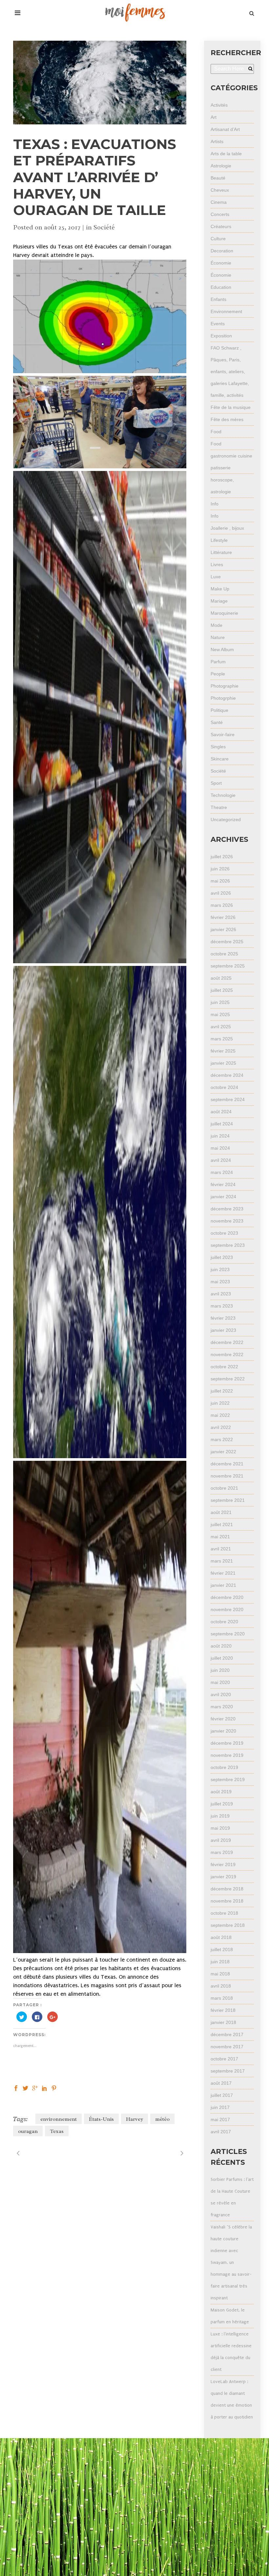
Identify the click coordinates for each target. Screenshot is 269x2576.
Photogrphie (223, 698)
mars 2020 (222, 1707)
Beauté (218, 178)
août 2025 (221, 978)
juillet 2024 (222, 1124)
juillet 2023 (222, 1257)
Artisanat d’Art (225, 129)
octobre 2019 (224, 1767)
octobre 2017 (224, 2059)
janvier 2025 (223, 1063)
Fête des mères (227, 419)
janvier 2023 (223, 1330)
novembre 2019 (227, 1755)
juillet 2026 (222, 857)
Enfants (218, 299)
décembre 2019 (227, 1743)
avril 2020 (221, 1694)
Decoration (222, 251)
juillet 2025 (222, 990)
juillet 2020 (222, 1658)
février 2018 (223, 2010)
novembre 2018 (227, 1901)
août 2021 (221, 1512)
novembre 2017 (227, 2047)
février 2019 (223, 1864)
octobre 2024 (224, 1087)
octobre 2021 (224, 1488)
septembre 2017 (228, 2071)
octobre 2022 (224, 1367)
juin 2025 (220, 1002)
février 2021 (223, 1573)
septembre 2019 (228, 1779)
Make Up (220, 589)
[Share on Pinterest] (54, 2088)
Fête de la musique (231, 407)
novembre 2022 (227, 1354)
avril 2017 (221, 2132)
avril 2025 (221, 1027)
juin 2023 (220, 1269)
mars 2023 (222, 1306)
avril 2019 (221, 1840)
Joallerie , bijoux (227, 528)
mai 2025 (220, 1014)
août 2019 (221, 1792)
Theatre (219, 807)
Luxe (216, 577)
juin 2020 (220, 1670)
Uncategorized (226, 820)
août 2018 (221, 1937)
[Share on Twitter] (25, 2088)
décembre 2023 (227, 1209)
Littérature (221, 552)
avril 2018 (221, 1986)
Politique (219, 710)
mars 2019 (222, 1852)
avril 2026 (221, 893)
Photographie (225, 686)
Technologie (223, 795)
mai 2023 (220, 1282)
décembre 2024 (227, 1075)
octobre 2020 (224, 1622)
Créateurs (221, 226)
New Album (222, 649)
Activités (219, 105)
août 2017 (221, 2083)
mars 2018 (222, 1998)
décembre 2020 (227, 1597)
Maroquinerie (224, 613)
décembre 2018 (227, 1889)
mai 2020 (220, 1682)
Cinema (219, 202)
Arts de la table (226, 154)
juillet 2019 (222, 1804)
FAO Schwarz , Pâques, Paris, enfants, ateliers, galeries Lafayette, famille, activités (230, 372)
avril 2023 (221, 1294)
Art (214, 117)
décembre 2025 (227, 942)
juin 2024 (220, 1136)
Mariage (219, 601)
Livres (217, 564)
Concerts (220, 214)
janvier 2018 (223, 2022)
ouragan (28, 2131)
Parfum (218, 662)
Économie (221, 263)
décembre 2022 (227, 1342)
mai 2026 (220, 881)
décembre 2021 (227, 1464)
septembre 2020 (228, 1634)
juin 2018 (220, 1962)
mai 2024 (220, 1148)
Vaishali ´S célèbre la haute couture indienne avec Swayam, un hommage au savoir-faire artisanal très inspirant (231, 2262)
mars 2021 (222, 1561)
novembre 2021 (227, 1476)
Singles (218, 747)
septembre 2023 (228, 1245)
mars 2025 (222, 1039)
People (218, 674)
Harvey (134, 2119)
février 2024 (223, 1184)
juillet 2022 (222, 1391)
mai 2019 (220, 1828)
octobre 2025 (224, 954)
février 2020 (223, 1719)
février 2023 (223, 1318)
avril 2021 (221, 1549)
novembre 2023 (227, 1221)
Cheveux (220, 190)
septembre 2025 (228, 966)
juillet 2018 (222, 1949)
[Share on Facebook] (16, 2088)
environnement (59, 2119)
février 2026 (223, 917)
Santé (217, 722)
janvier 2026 (223, 929)
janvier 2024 (223, 1197)
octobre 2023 (224, 1233)
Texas (57, 2131)
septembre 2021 (228, 1500)
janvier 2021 (223, 1585)
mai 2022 (220, 1415)
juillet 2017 (222, 2095)
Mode (217, 625)
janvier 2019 (223, 1877)
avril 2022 (221, 1427)
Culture (218, 239)
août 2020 (221, 1646)
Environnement (226, 311)
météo (162, 2119)
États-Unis (101, 2119)
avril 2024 (221, 1160)
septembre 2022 (228, 1379)
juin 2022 (220, 1403)
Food (216, 432)
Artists (217, 141)
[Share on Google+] (35, 2088)
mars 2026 (222, 905)
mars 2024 (222, 1172)
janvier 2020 (223, 1731)
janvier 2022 (223, 1452)
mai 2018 (220, 1974)
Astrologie (221, 166)
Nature (218, 637)
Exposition (221, 336)
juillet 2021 (222, 1524)
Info (215, 504)
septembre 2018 (228, 1925)
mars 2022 (222, 1439)
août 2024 (221, 1112)
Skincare (220, 759)
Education (221, 287)
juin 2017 (220, 2107)
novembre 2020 (227, 1609)
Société (104, 227)
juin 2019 (220, 1816)
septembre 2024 (228, 1099)
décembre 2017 (227, 2034)
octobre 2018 (224, 1913)
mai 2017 (220, 2119)
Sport (216, 783)
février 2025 (223, 1051)
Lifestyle (219, 540)
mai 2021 (220, 1537)
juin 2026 (220, 869)
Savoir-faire (223, 734)
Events (218, 324)
